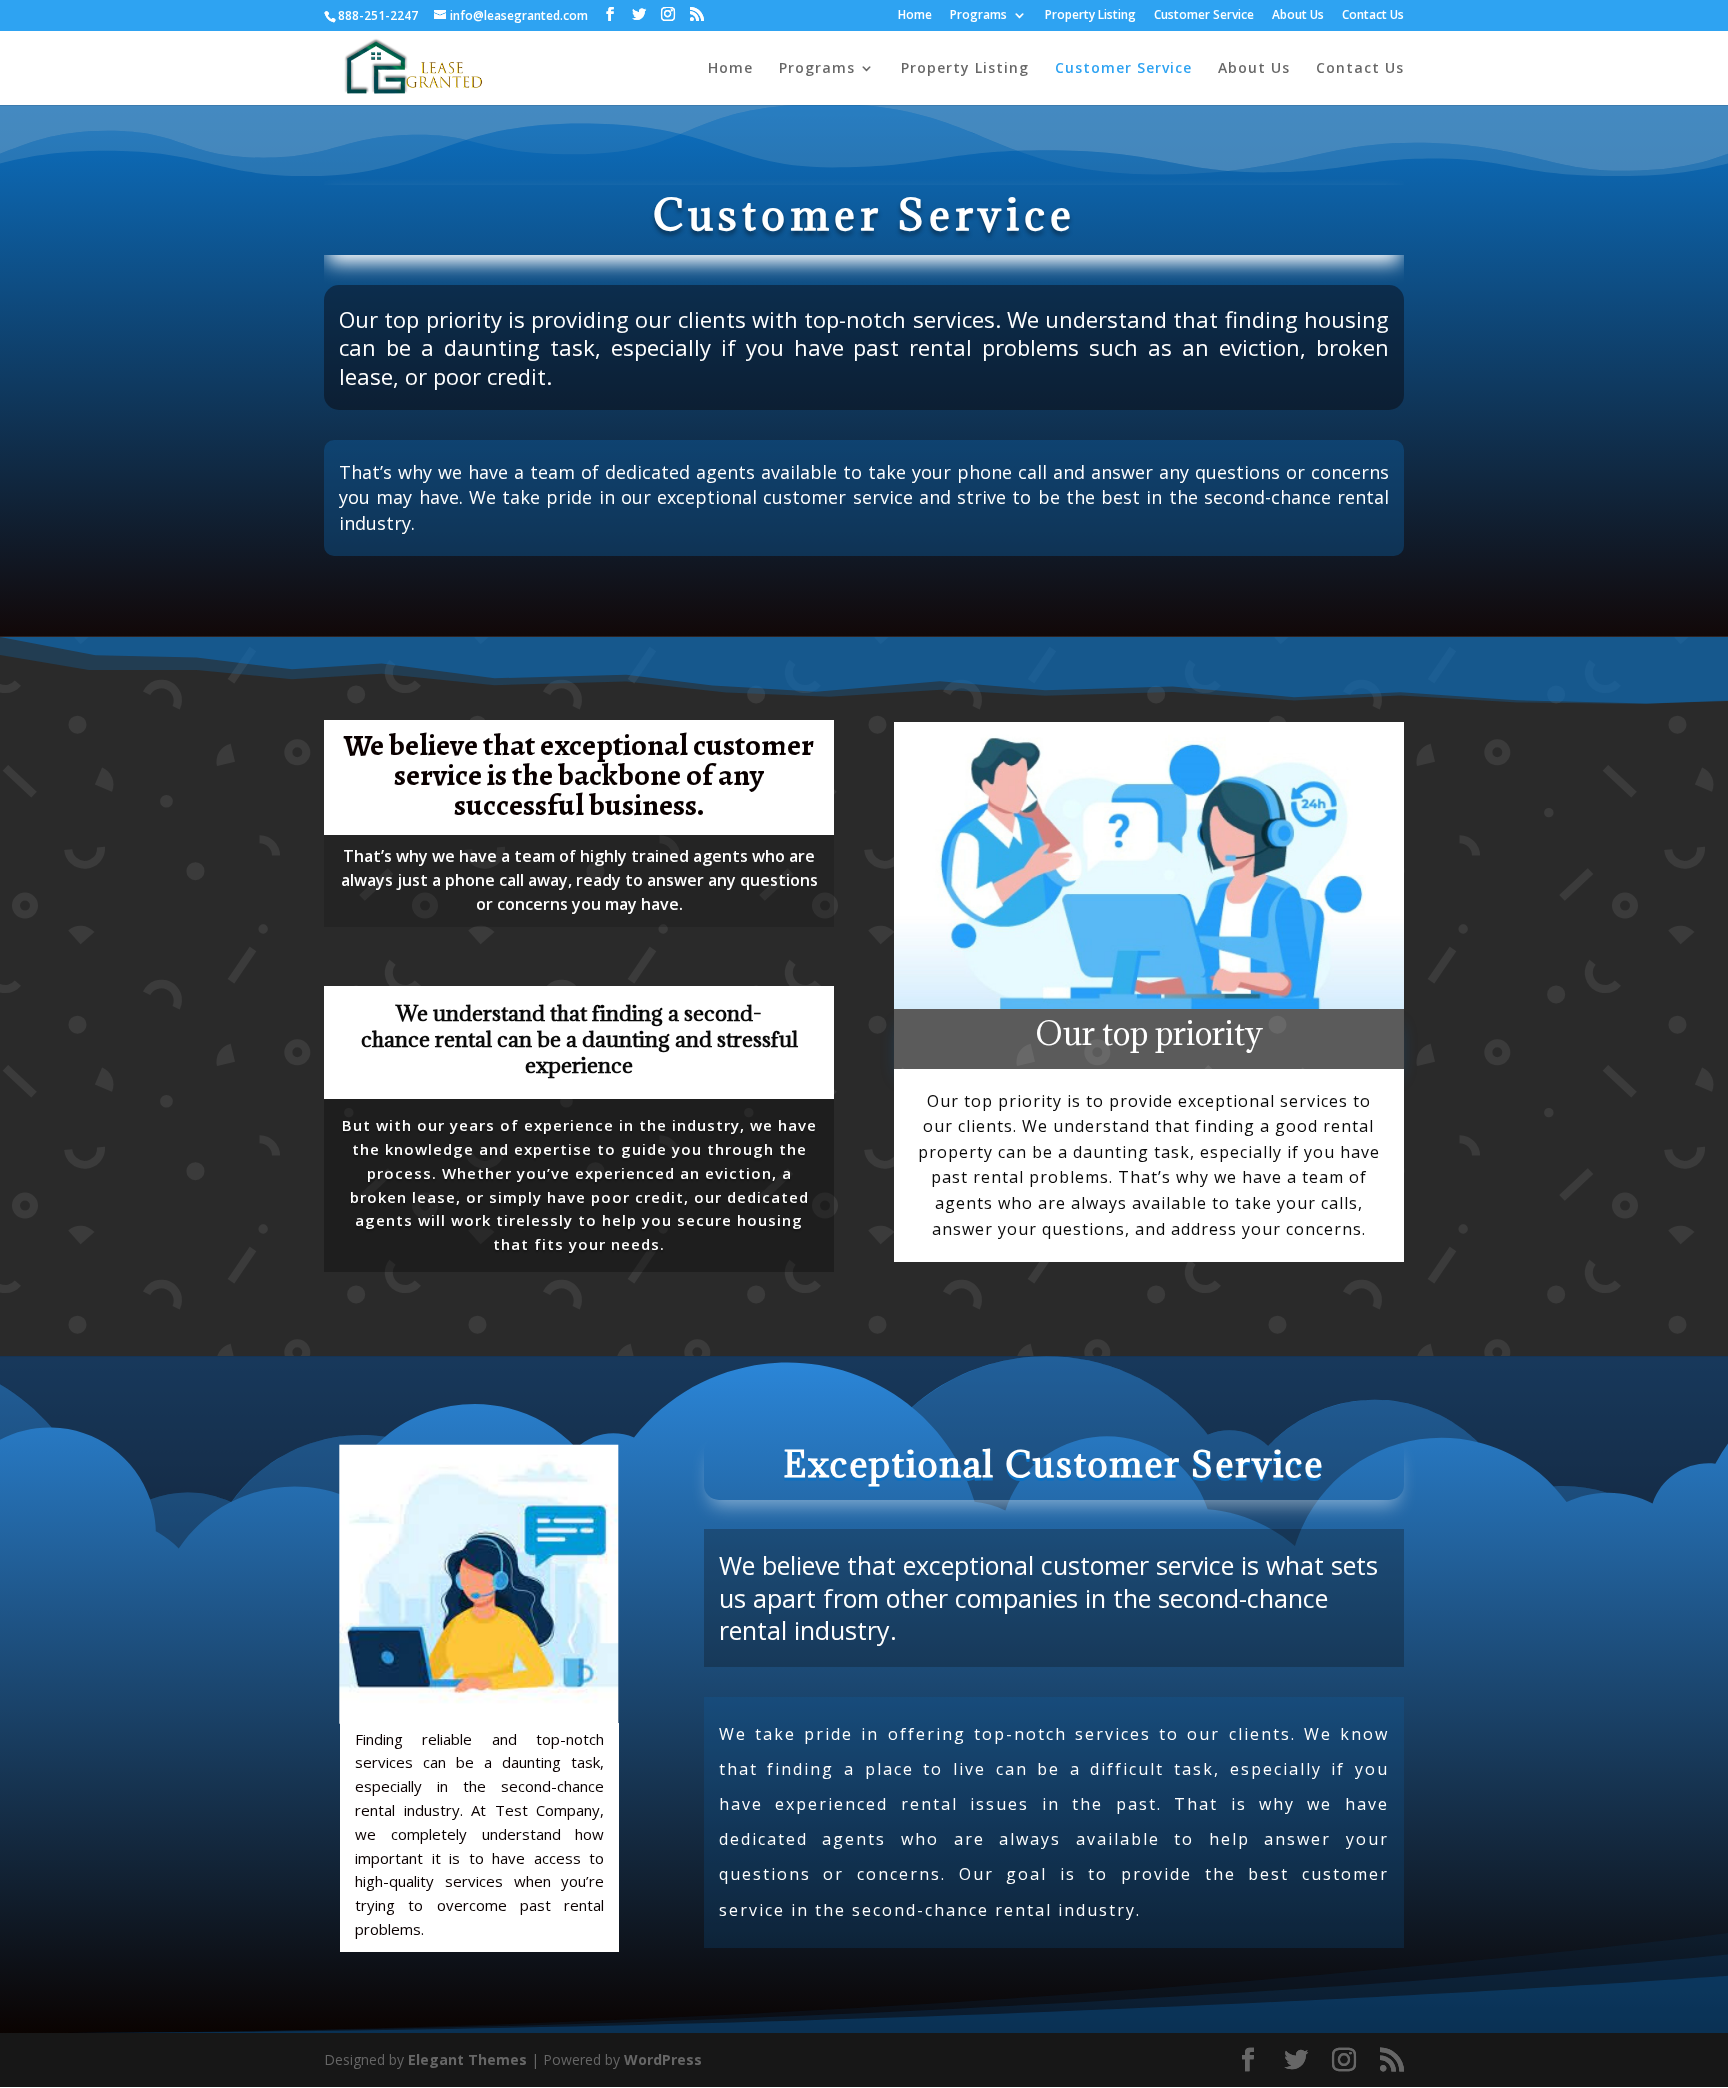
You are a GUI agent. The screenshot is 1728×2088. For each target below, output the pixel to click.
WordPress (663, 2059)
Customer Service (1204, 16)
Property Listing (1090, 16)
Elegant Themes (467, 2059)
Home (915, 16)
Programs (978, 16)
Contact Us (1373, 16)
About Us (1298, 16)
